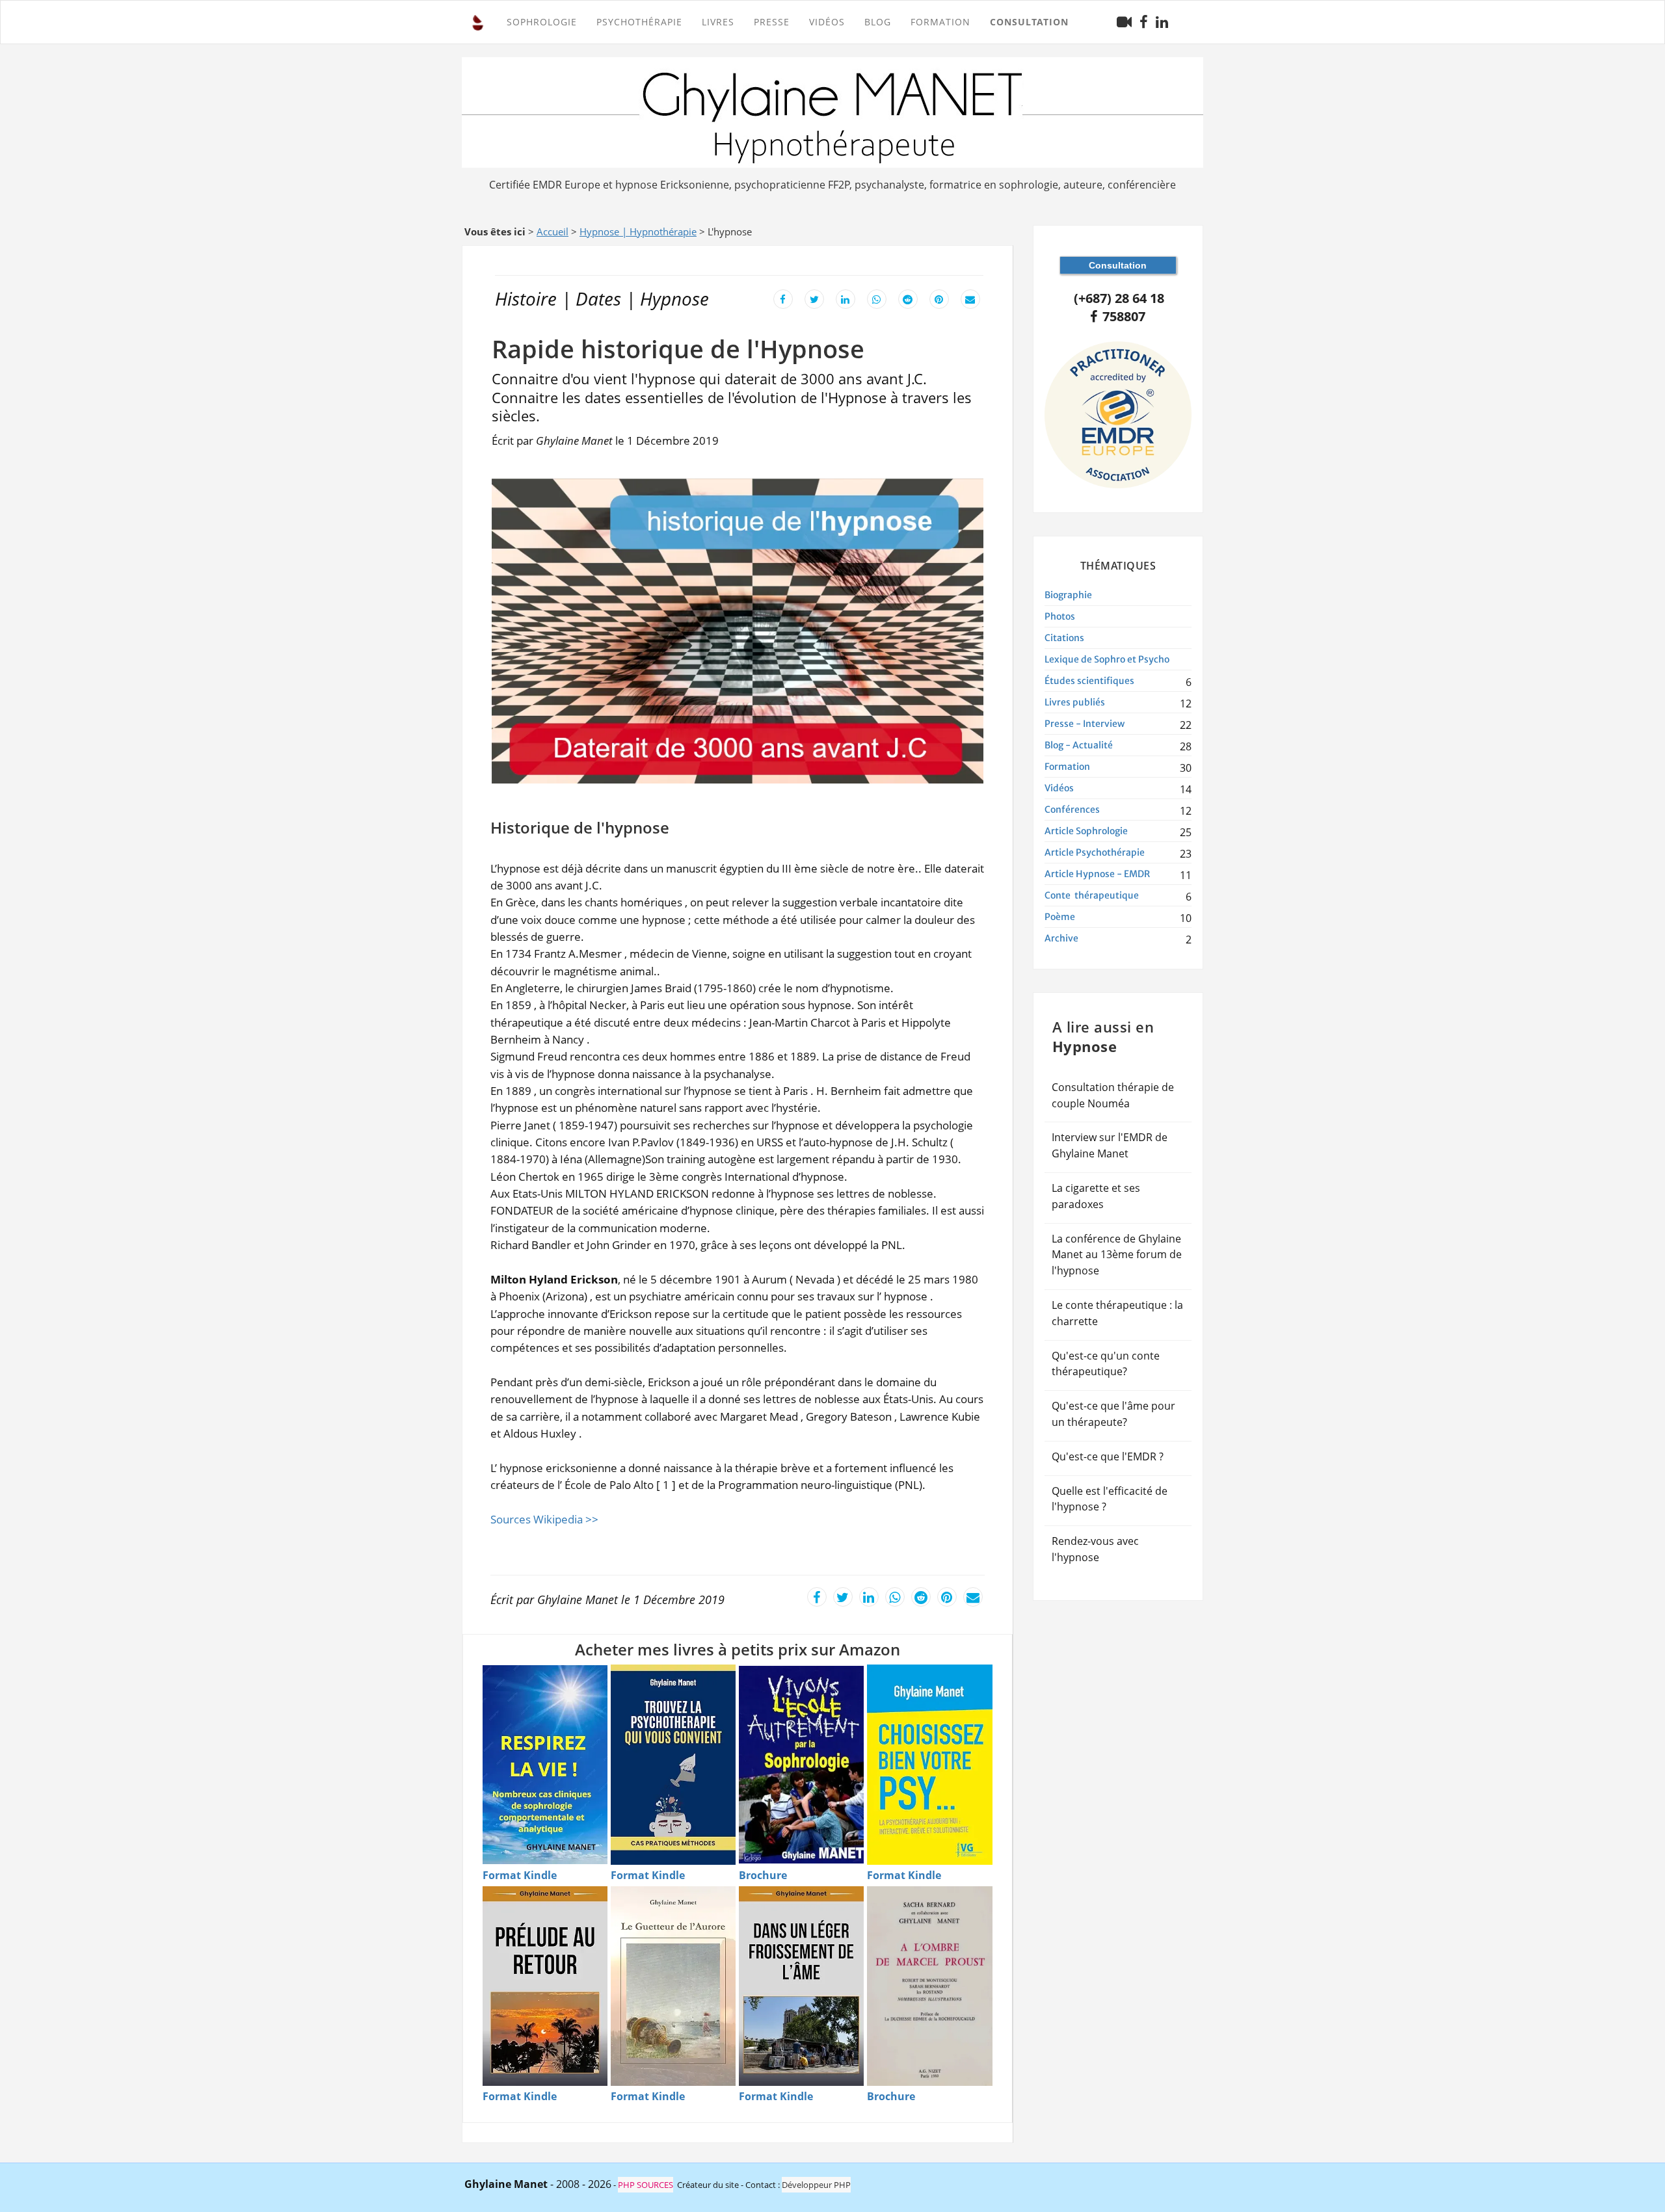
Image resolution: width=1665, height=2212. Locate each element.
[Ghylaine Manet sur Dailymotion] (1124, 22)
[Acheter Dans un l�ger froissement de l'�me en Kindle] (801, 1986)
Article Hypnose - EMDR (1097, 874)
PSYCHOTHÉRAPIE (639, 22)
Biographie (1068, 595)
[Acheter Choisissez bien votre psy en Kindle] (929, 1764)
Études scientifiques (1089, 681)
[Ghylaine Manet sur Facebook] (1144, 22)
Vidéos (827, 22)
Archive (1061, 938)
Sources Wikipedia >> (544, 1519)
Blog (878, 22)
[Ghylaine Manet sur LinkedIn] (1162, 22)
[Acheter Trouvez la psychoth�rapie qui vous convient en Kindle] (673, 1764)
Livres (718, 22)
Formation (1067, 767)
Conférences (1072, 810)
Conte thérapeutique (1092, 895)
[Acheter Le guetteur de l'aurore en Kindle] (673, 1986)
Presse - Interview (1085, 724)
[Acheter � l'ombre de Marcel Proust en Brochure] (929, 1986)
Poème (1060, 917)
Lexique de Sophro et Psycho (1107, 659)
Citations (1064, 638)
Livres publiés (1075, 702)
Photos (1060, 616)
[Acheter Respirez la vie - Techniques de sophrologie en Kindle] (545, 1765)
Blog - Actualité (1079, 745)
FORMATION (940, 22)
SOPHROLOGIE (542, 22)
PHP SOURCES (646, 2185)
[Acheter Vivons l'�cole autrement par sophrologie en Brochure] (801, 1765)
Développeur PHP (816, 2185)
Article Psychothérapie (1095, 852)
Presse (772, 22)
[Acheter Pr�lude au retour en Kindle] (545, 1986)
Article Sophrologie (1086, 831)
